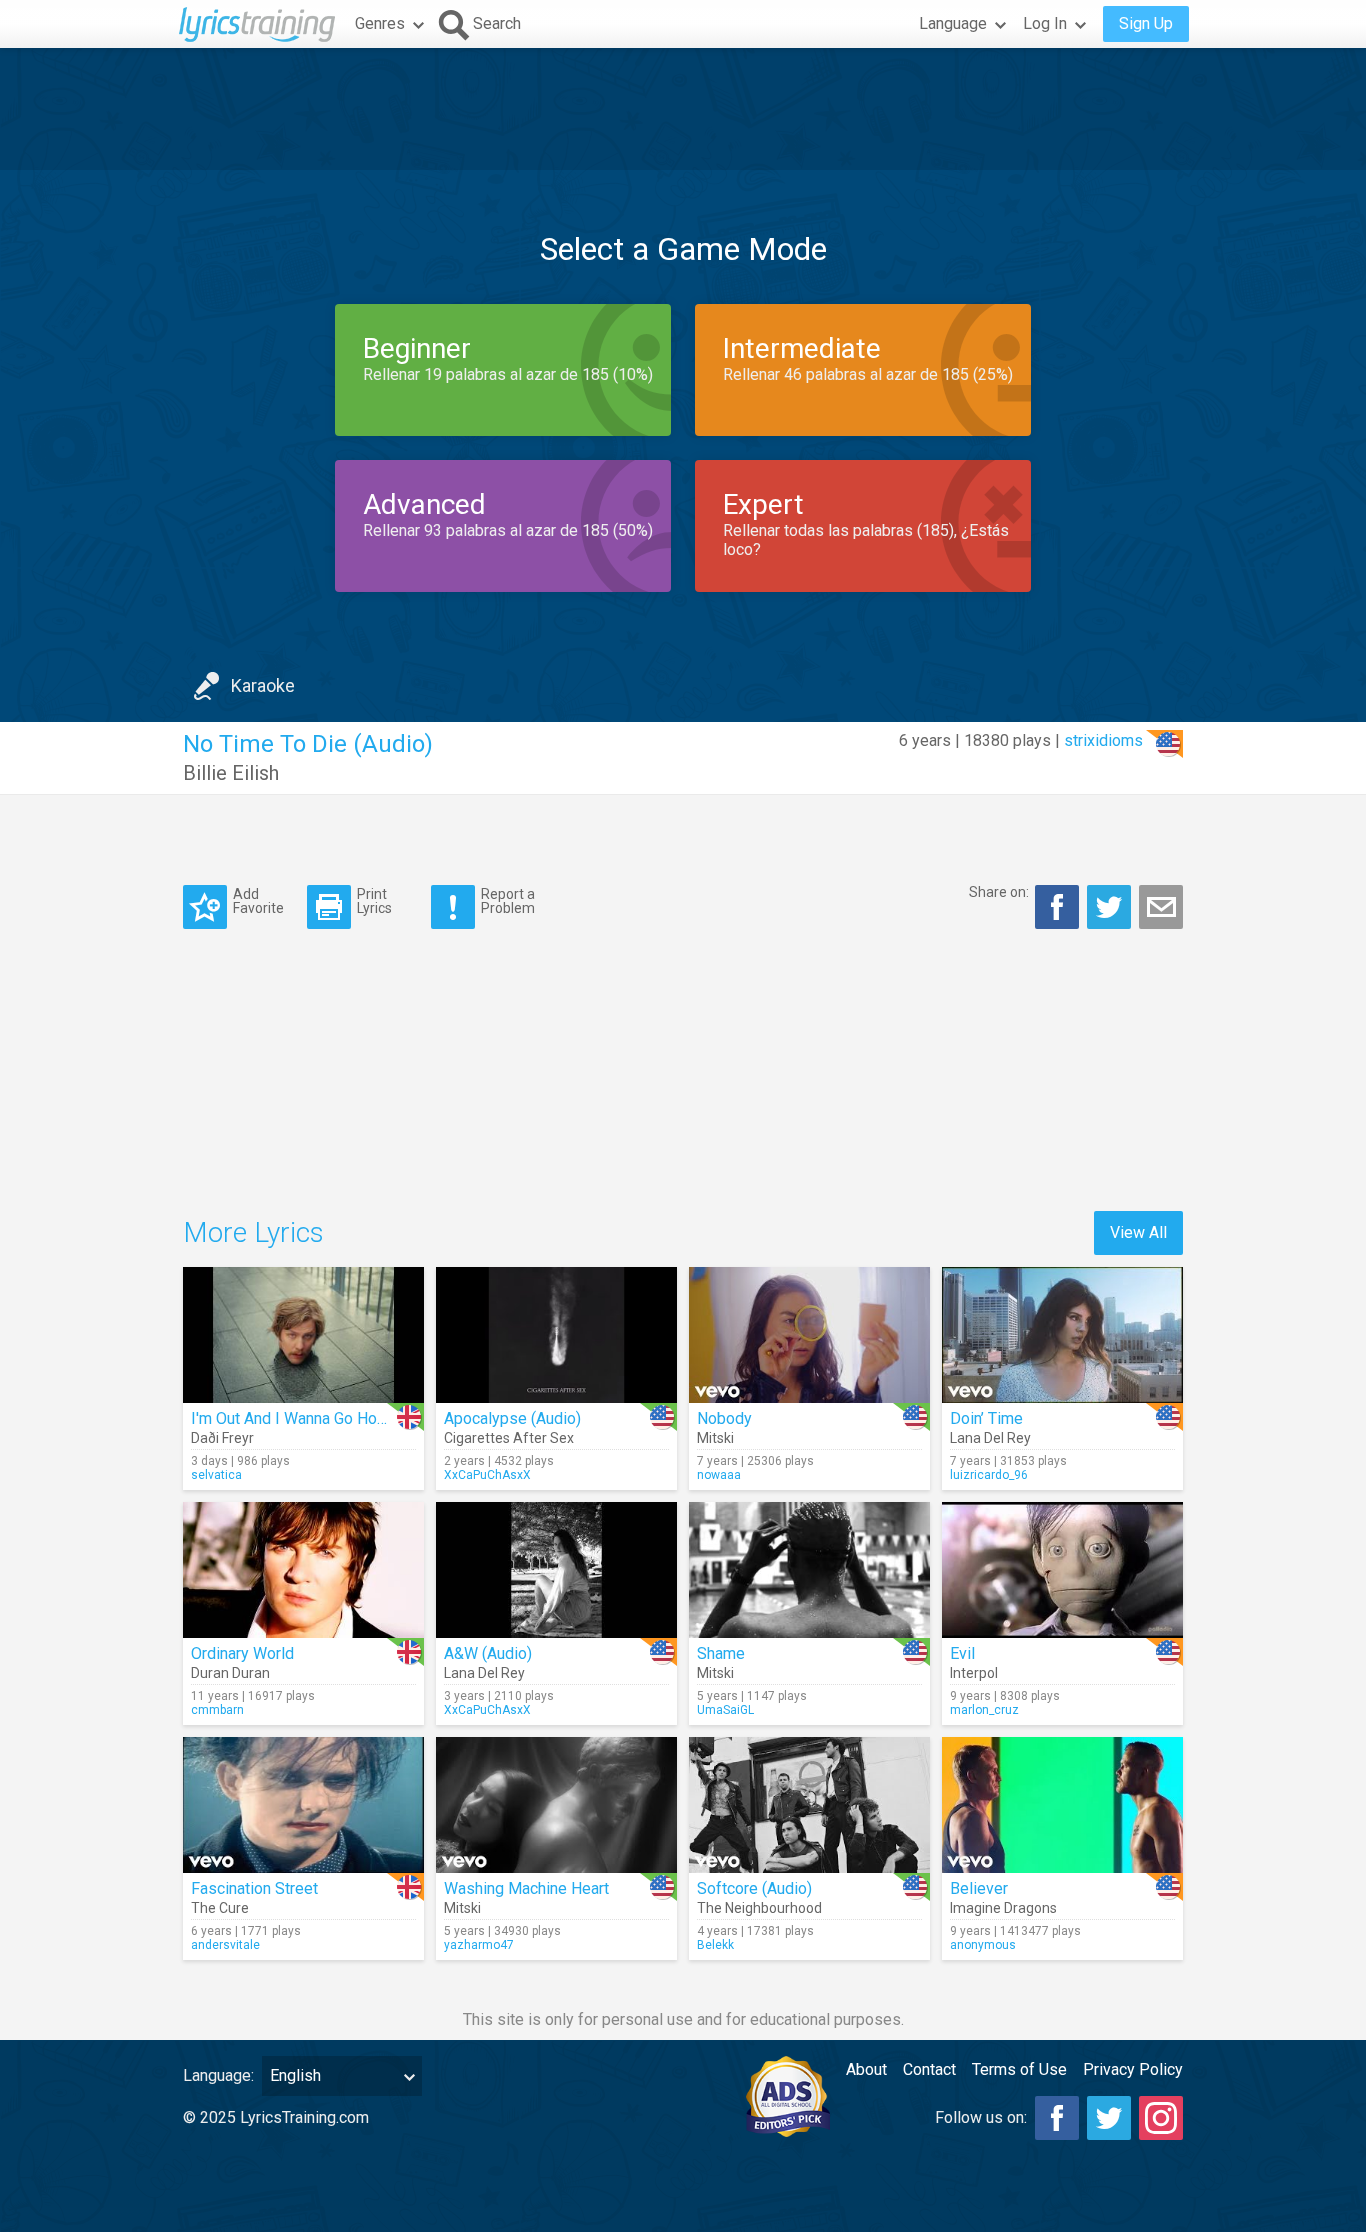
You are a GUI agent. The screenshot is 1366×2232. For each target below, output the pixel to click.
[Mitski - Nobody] (809, 1335)
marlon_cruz (984, 1710)
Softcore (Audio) (754, 1888)
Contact (929, 2069)
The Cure (220, 1908)
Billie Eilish (231, 773)
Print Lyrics (374, 900)
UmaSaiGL (725, 1710)
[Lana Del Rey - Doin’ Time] (1062, 1335)
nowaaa (719, 1475)
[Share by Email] (1161, 907)
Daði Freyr (222, 1438)
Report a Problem (508, 900)
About (866, 2069)
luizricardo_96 (989, 1475)
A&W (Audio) (488, 1653)
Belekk (715, 1945)
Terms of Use (1019, 2069)
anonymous (983, 1945)
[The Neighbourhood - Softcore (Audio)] (809, 1805)
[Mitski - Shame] (809, 1570)
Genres (380, 23)
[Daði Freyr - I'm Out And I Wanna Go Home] (303, 1335)
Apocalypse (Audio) (512, 1418)
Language (953, 23)
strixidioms (1103, 740)
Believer (979, 1888)
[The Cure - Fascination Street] (303, 1805)
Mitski (715, 1438)
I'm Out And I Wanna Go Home (295, 1418)
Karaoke (263, 685)
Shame (721, 1653)
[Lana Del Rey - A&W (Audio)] (556, 1570)
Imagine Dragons (1003, 1908)
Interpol (974, 1673)
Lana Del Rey (990, 1438)
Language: (218, 2075)
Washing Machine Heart (526, 1888)
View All (1138, 1232)
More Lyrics (253, 1232)
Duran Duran (230, 1673)
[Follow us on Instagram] (1161, 2118)
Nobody (724, 1418)
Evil (962, 1653)
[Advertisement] (683, 109)
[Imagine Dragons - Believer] (1062, 1805)
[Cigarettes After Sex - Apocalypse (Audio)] (556, 1335)
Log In (1045, 23)
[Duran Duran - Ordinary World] (303, 1570)
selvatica (216, 1475)
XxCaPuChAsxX (487, 1475)
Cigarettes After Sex (509, 1438)
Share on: (999, 892)
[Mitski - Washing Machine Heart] (556, 1805)
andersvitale (225, 1945)
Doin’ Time (986, 1418)
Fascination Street (254, 1888)
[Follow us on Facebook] (1057, 2118)
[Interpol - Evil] (1062, 1570)
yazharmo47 (479, 1945)
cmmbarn (217, 1710)
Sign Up (1146, 23)
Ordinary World (242, 1653)
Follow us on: (981, 2117)
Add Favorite (258, 900)
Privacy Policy (1133, 2069)
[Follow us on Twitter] (1109, 2118)
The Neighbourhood (759, 1908)
